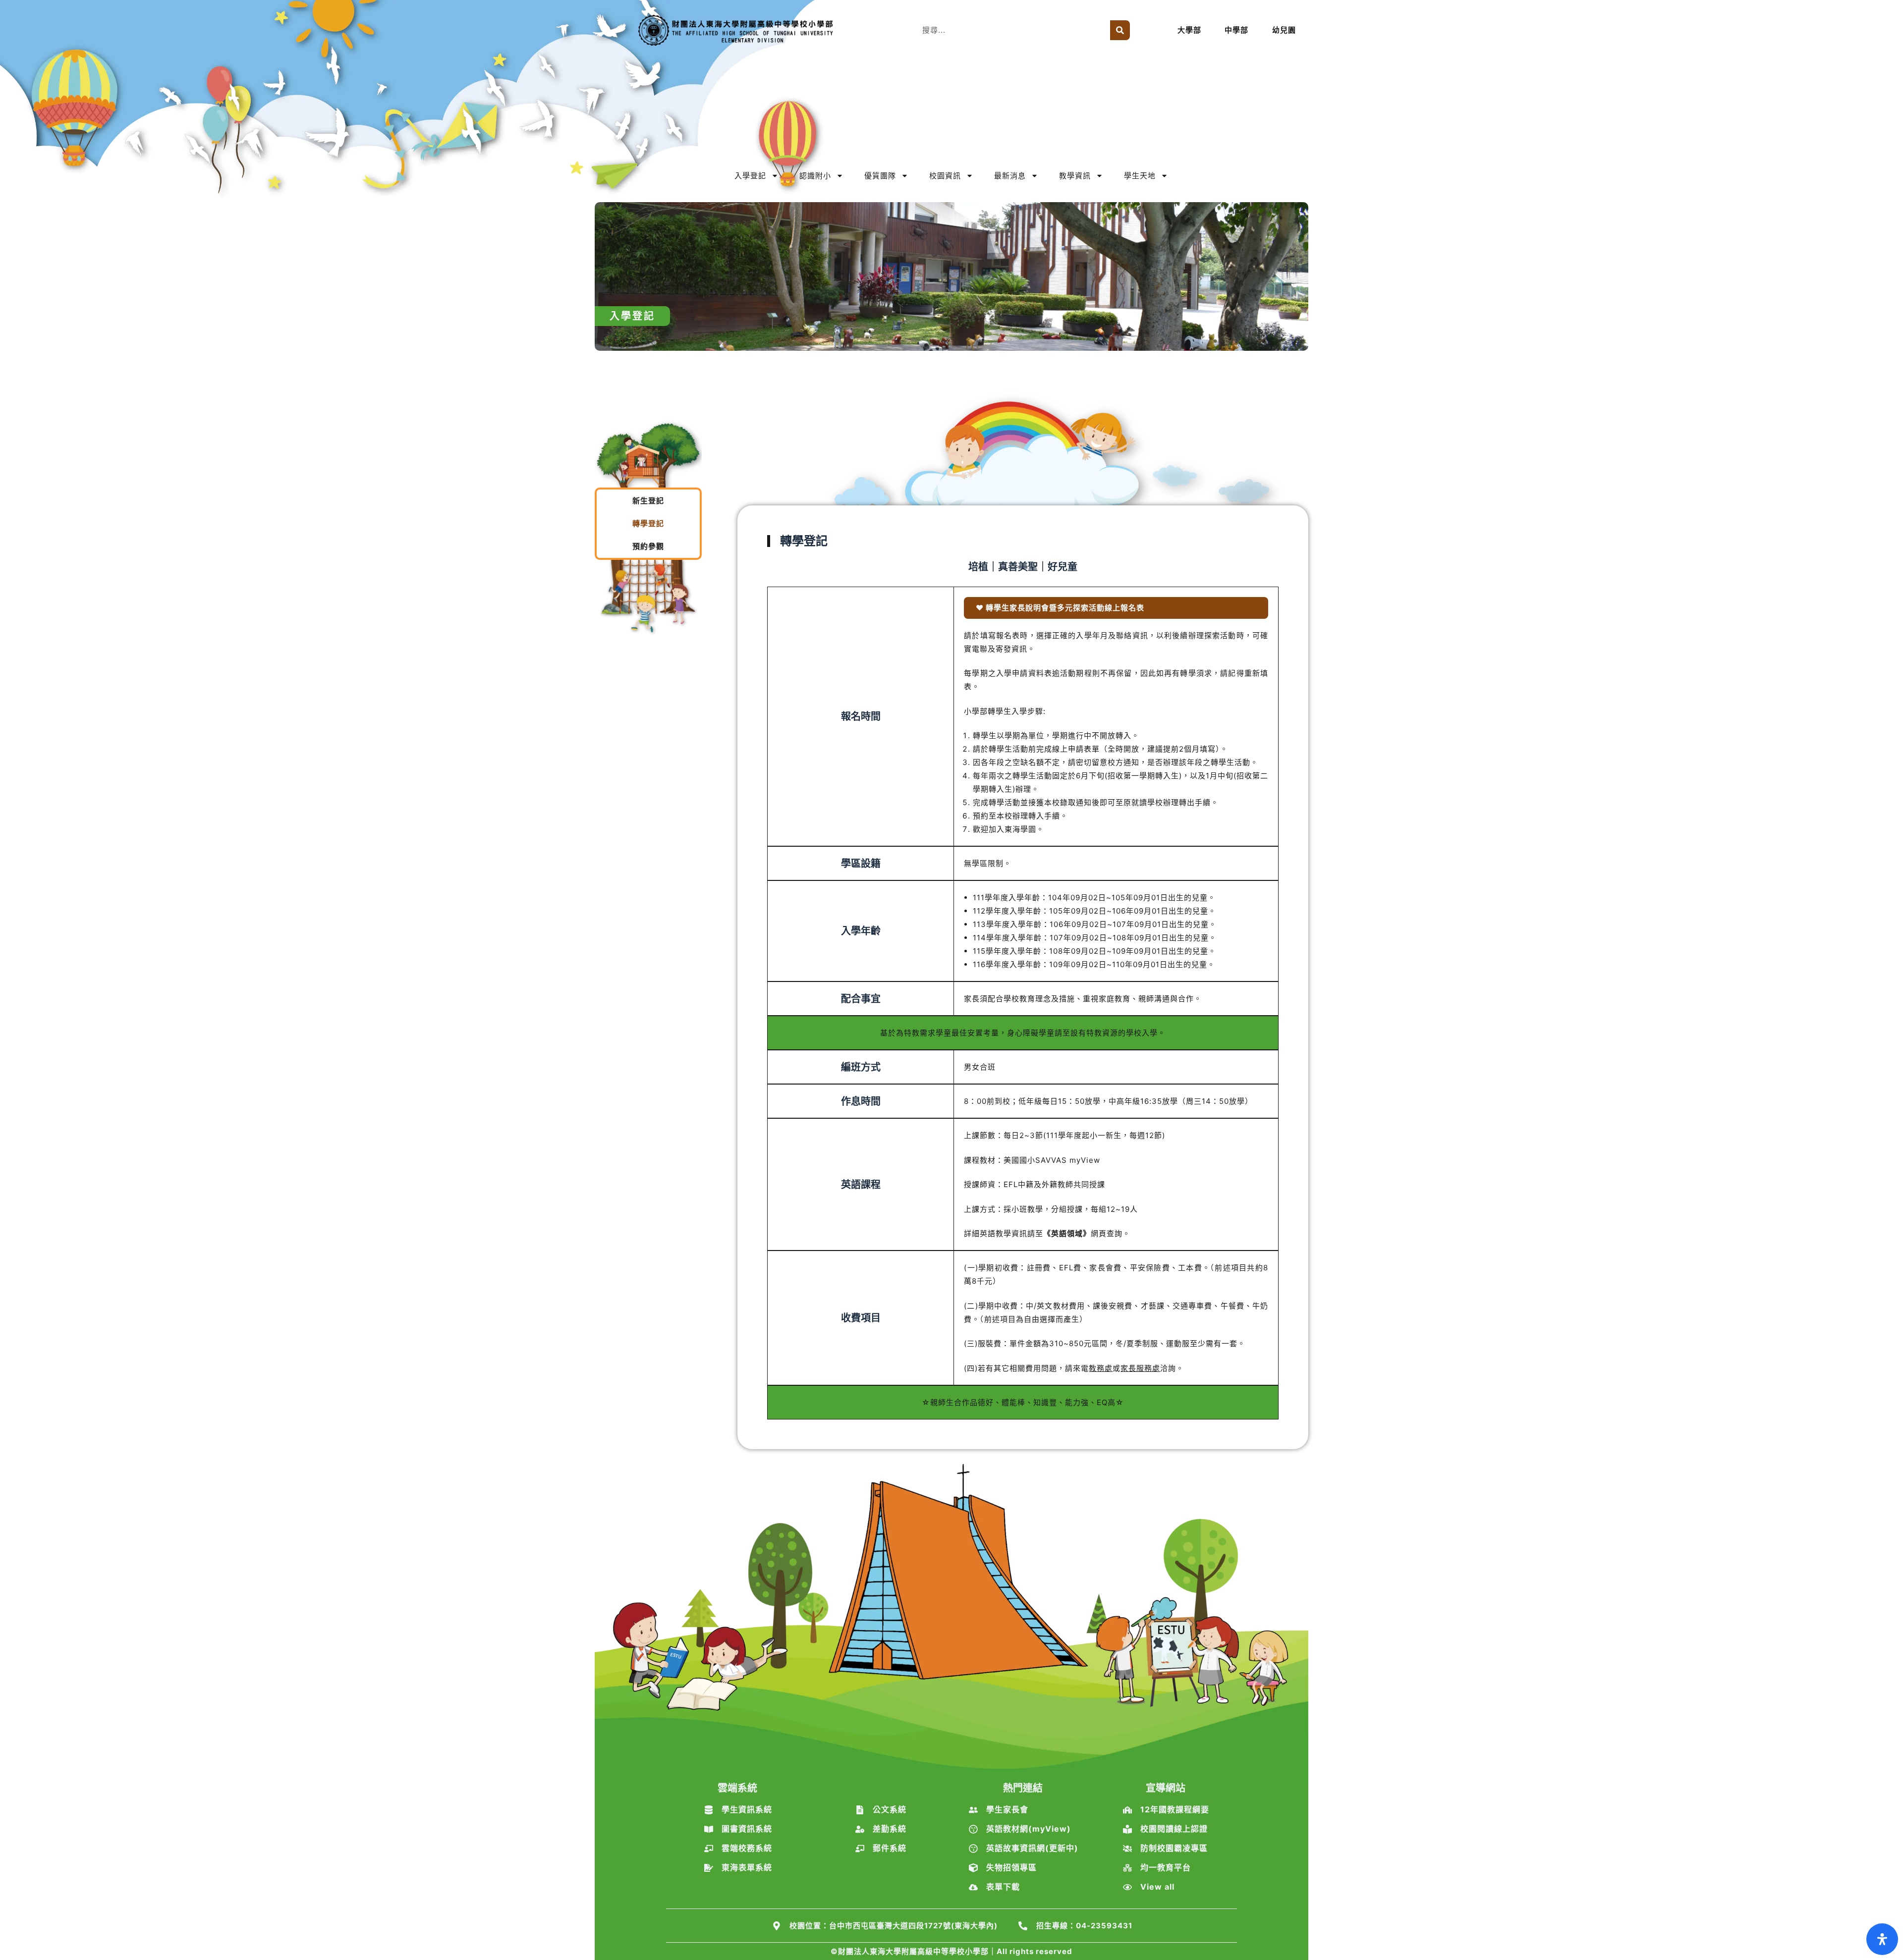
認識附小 (815, 176)
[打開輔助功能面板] (1882, 1939)
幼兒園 (1284, 30)
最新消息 (1010, 176)
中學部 (1236, 30)
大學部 (1189, 30)
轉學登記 (648, 523)
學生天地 (1140, 176)
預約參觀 (648, 546)
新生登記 (648, 501)
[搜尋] (1120, 30)
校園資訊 (945, 176)
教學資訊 (1075, 176)
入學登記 (750, 176)
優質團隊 (880, 176)
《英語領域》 (1067, 1233)
